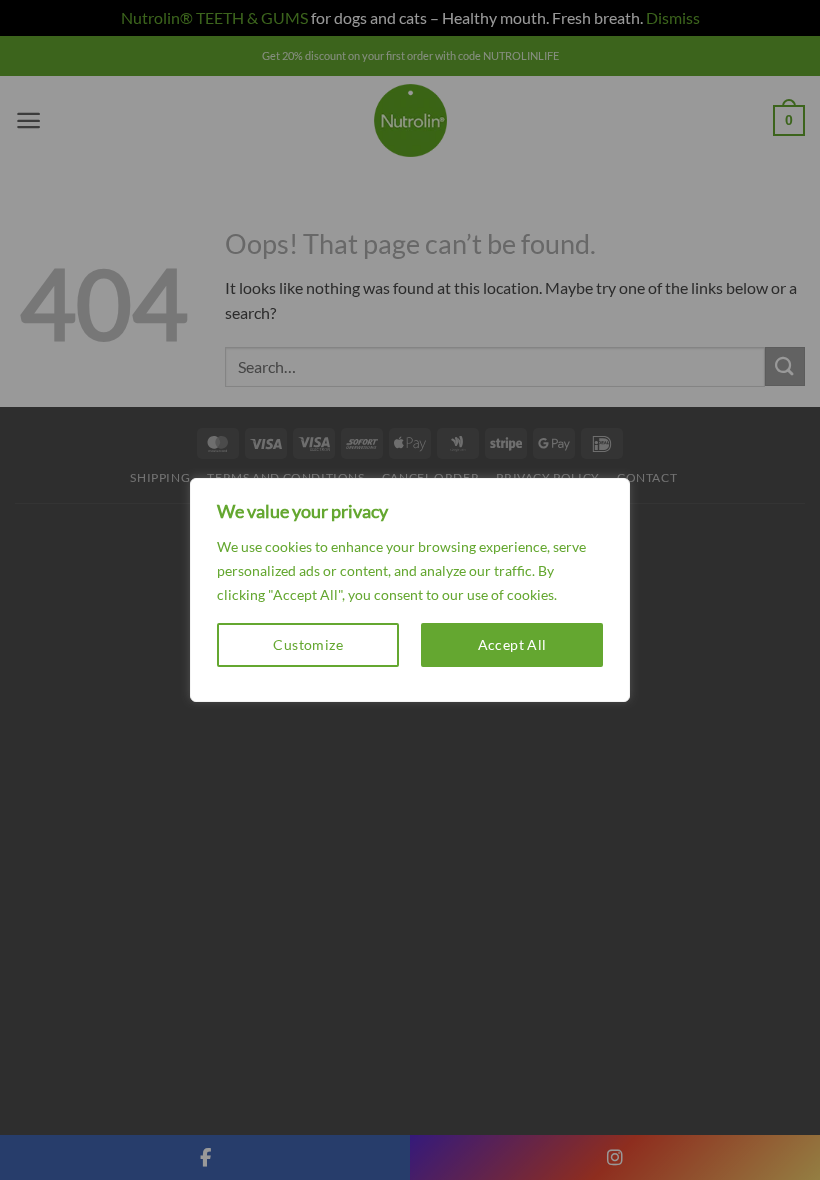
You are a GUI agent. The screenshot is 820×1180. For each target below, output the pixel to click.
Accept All (512, 644)
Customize (308, 644)
